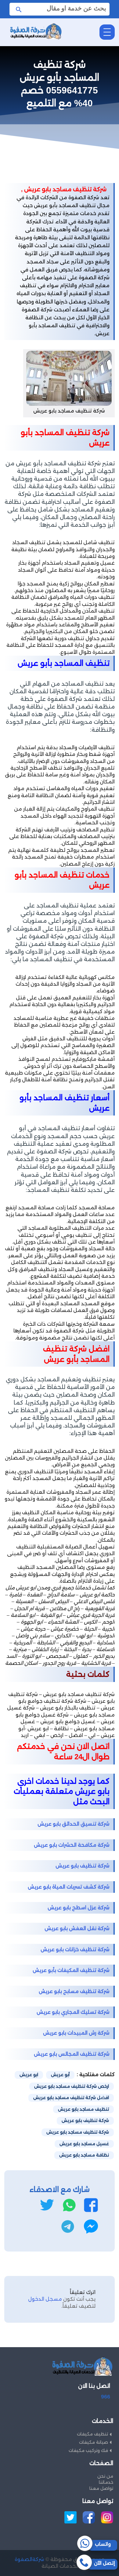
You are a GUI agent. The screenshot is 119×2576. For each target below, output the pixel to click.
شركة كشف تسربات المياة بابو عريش (69, 1887)
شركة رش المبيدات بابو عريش (76, 2033)
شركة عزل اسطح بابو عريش (79, 1908)
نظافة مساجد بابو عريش (84, 2155)
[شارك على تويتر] (47, 2205)
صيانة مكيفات (94, 2442)
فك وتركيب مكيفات (88, 2450)
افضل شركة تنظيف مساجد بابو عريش (71, 2098)
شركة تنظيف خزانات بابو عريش (75, 1949)
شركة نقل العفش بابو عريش (77, 1928)
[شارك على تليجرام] (68, 2226)
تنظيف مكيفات (92, 2434)
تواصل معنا (101, 2488)
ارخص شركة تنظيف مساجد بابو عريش (72, 2086)
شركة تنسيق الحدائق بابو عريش (74, 1824)
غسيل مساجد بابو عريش (84, 2144)
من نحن (105, 2476)
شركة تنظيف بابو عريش (83, 1866)
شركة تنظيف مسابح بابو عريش (74, 1991)
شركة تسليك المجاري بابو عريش (73, 2012)
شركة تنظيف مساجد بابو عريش (78, 2132)
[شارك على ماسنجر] (91, 2226)
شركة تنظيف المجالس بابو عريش (72, 2054)
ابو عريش (29, 2075)
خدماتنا (106, 2482)
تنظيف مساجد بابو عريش (83, 2109)
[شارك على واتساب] (69, 2205)
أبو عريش (60, 2075)
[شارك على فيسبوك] (91, 2205)
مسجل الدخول (45, 2299)
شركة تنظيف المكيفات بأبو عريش (71, 1970)
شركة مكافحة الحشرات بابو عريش (72, 1845)
